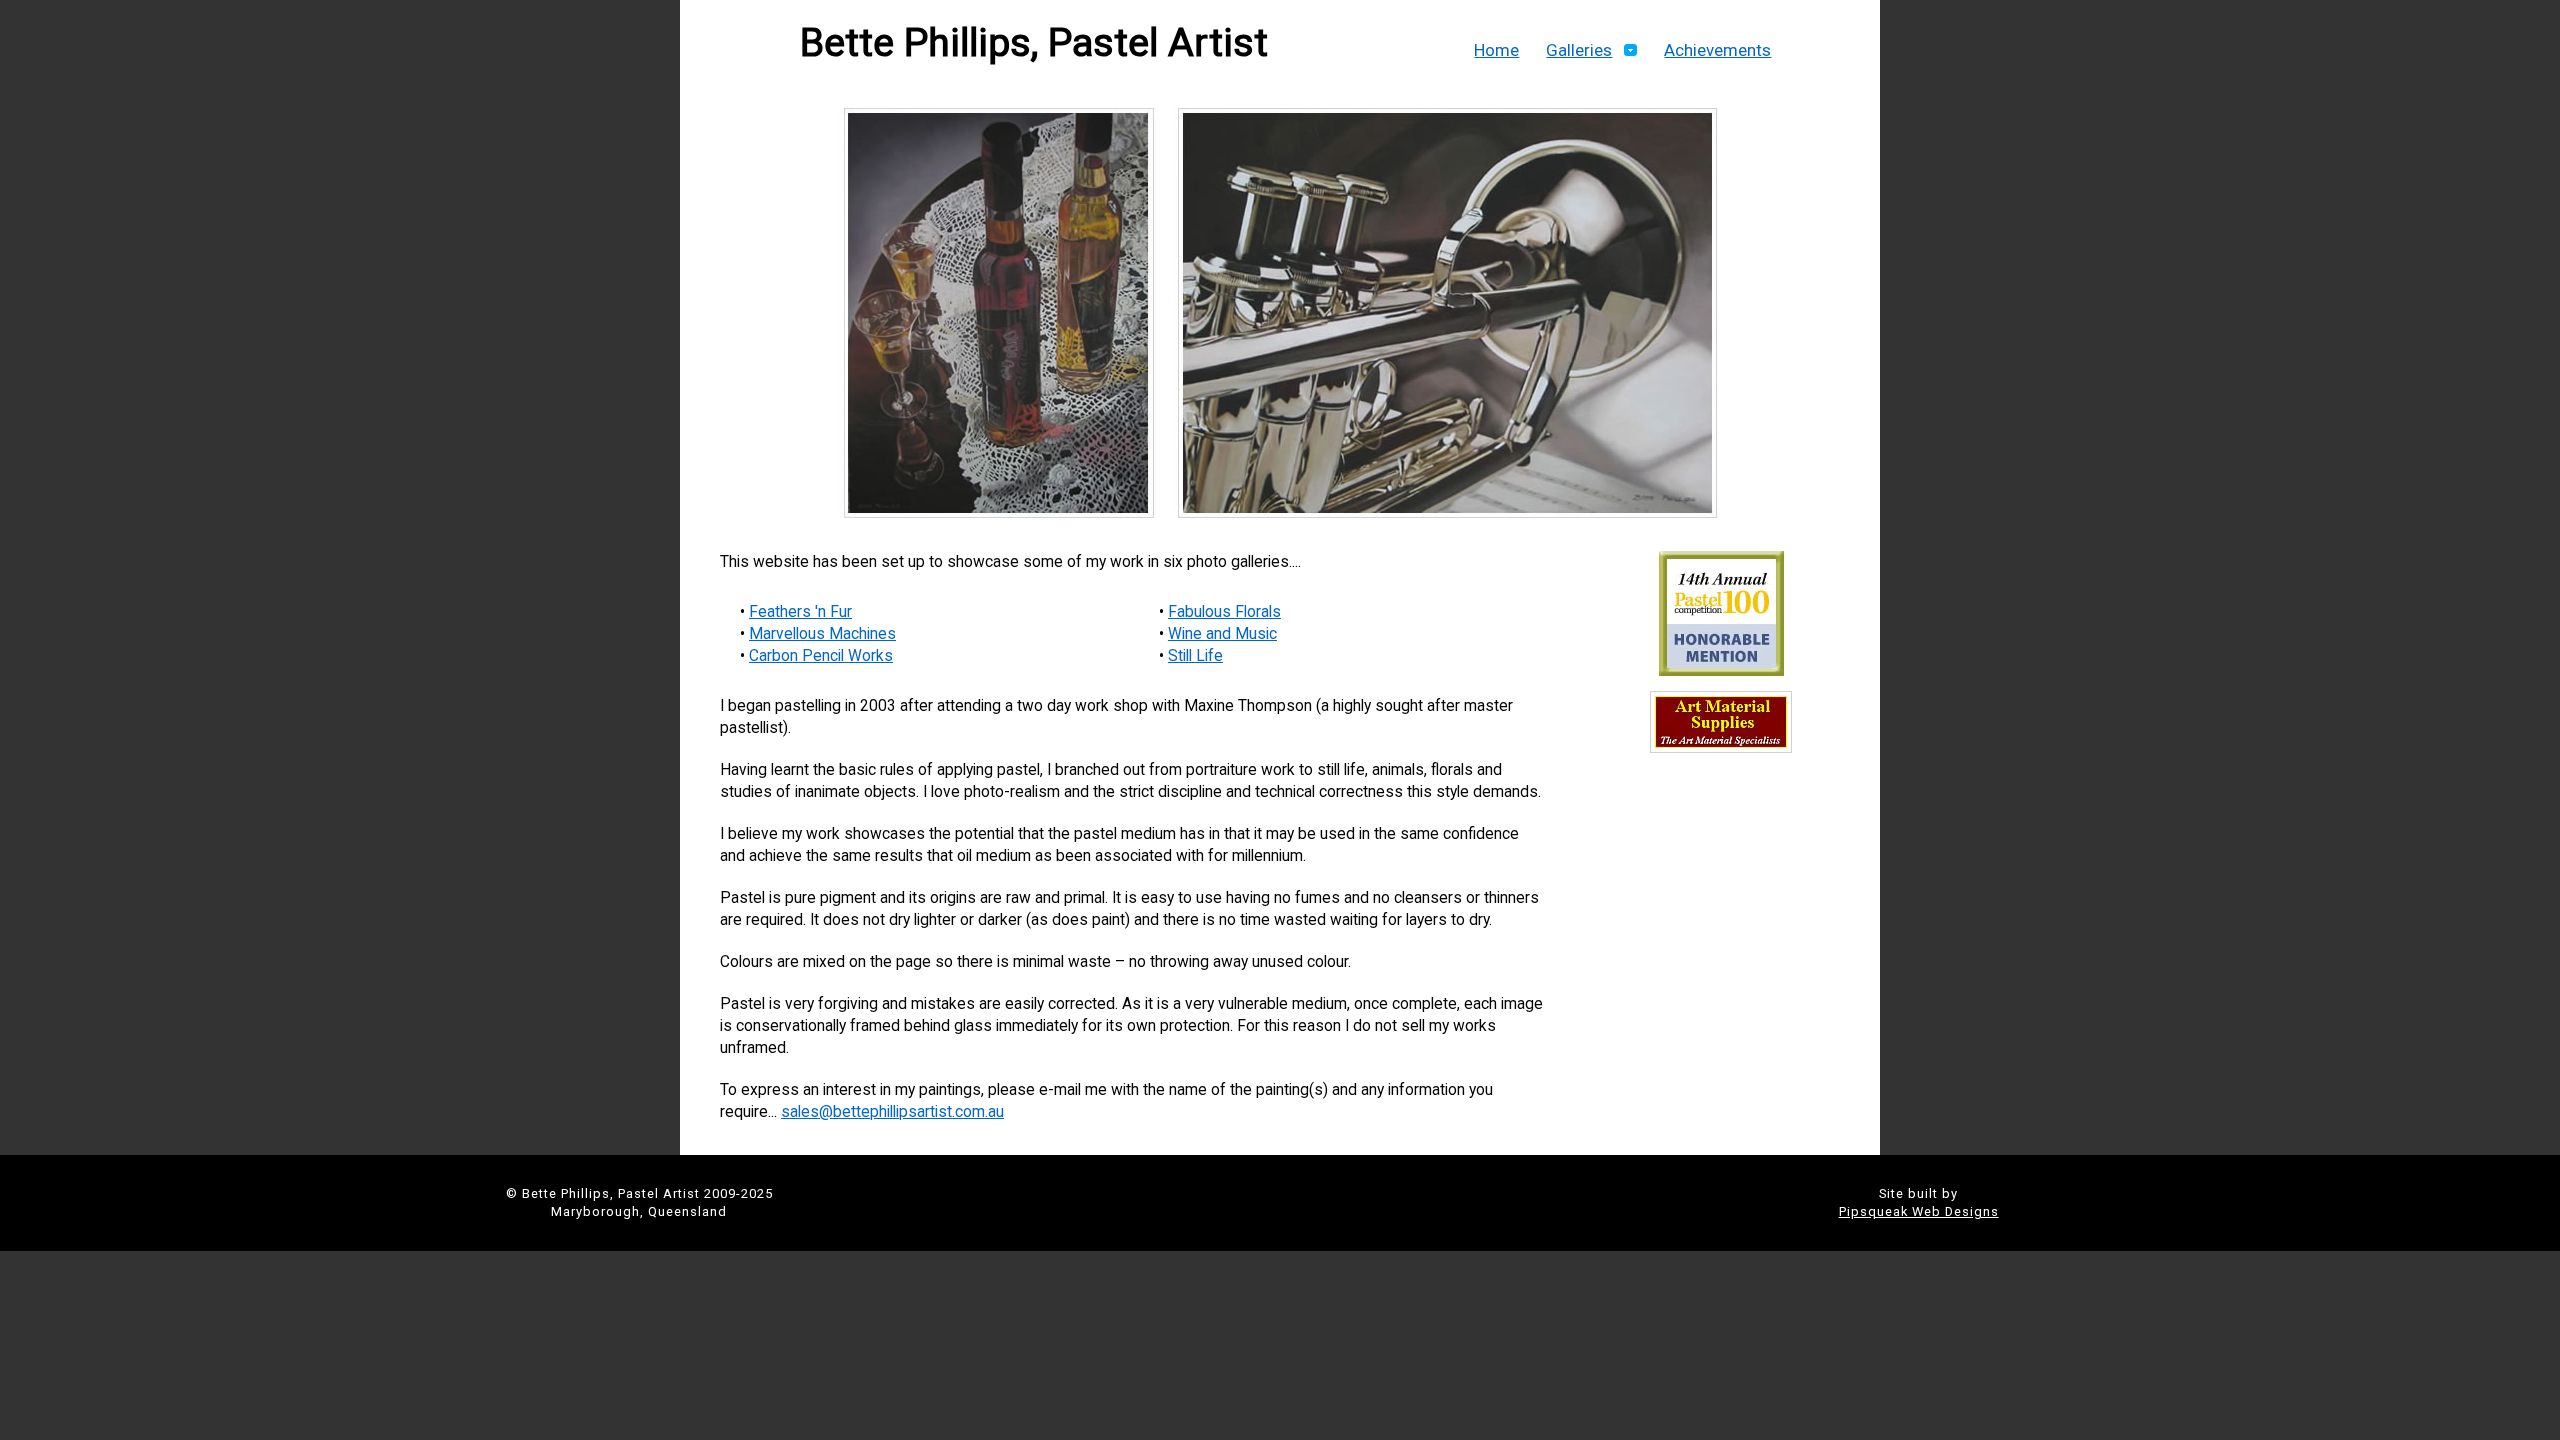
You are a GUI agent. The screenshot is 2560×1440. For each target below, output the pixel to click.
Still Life (1195, 656)
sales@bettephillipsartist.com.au (892, 1112)
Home (1496, 50)
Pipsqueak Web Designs (1919, 1211)
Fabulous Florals (1224, 612)
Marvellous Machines (822, 634)
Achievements (1717, 50)
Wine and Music (1222, 634)
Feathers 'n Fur (800, 612)
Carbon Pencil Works (821, 656)
